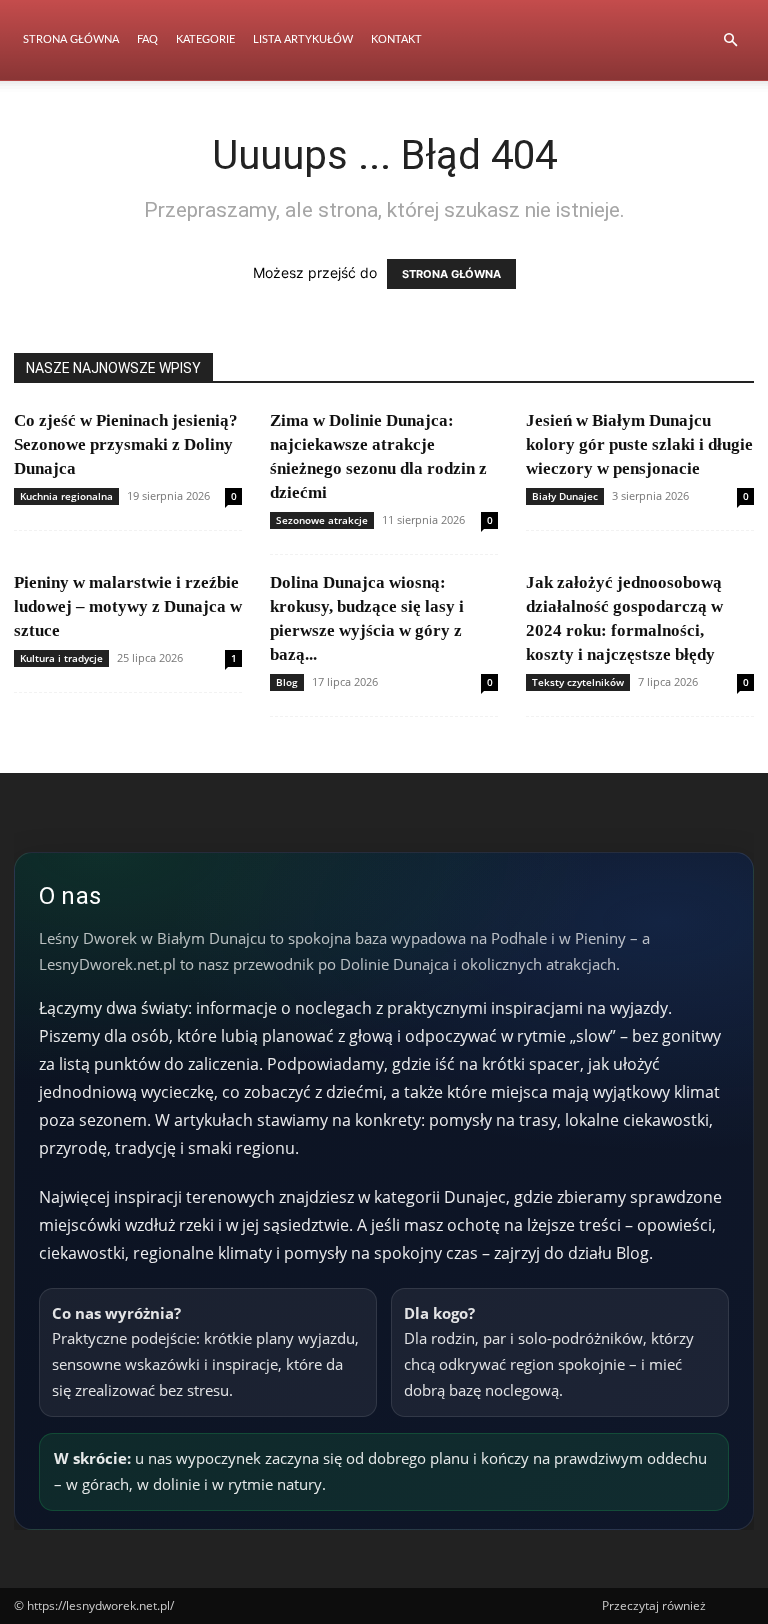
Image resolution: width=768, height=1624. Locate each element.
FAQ (147, 39)
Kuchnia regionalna (66, 496)
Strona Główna (71, 39)
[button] (730, 40)
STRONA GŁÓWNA (451, 274)
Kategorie (205, 39)
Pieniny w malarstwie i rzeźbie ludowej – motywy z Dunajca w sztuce (128, 606)
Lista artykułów (303, 39)
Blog (287, 682)
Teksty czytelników (578, 682)
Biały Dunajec (565, 496)
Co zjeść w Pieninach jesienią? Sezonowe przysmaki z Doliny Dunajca (126, 444)
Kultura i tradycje (61, 658)
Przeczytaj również (654, 1605)
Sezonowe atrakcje (322, 520)
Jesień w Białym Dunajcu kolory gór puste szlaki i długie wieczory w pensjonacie (639, 444)
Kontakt (396, 39)
